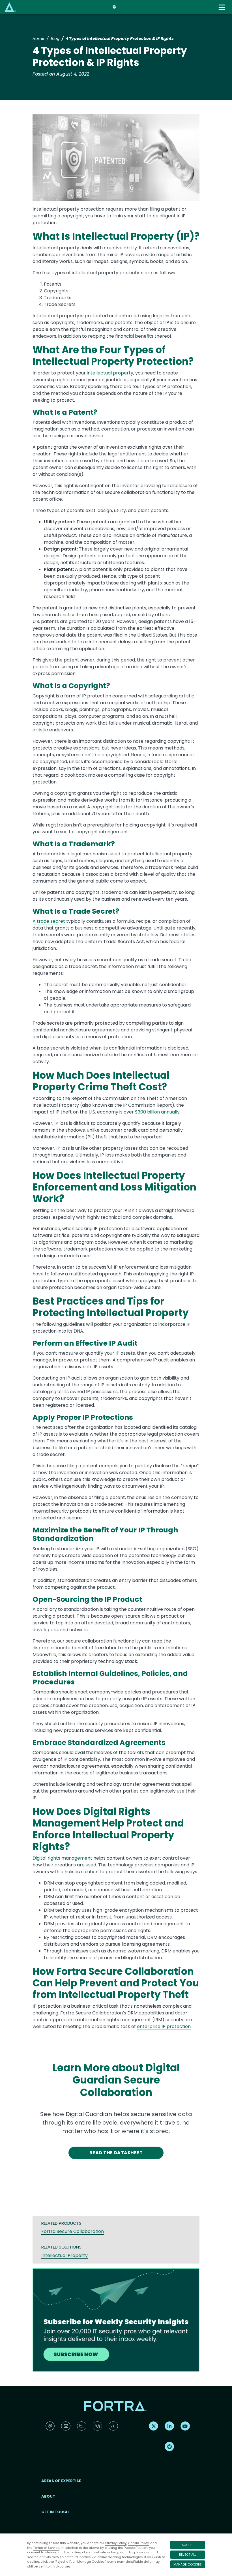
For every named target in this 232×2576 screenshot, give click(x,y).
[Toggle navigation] (222, 7)
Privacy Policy (116, 2543)
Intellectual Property (65, 2255)
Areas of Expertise (61, 2481)
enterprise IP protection (164, 2026)
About (48, 2496)
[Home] (10, 7)
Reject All (188, 2554)
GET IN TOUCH (55, 2512)
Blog (55, 38)
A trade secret (49, 921)
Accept (188, 2545)
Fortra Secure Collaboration (73, 2231)
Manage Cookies (188, 2564)
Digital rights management (62, 1858)
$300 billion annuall (156, 1112)
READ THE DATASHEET (116, 2153)
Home (38, 38)
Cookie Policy (138, 2543)
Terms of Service (46, 2548)
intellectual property (109, 373)
